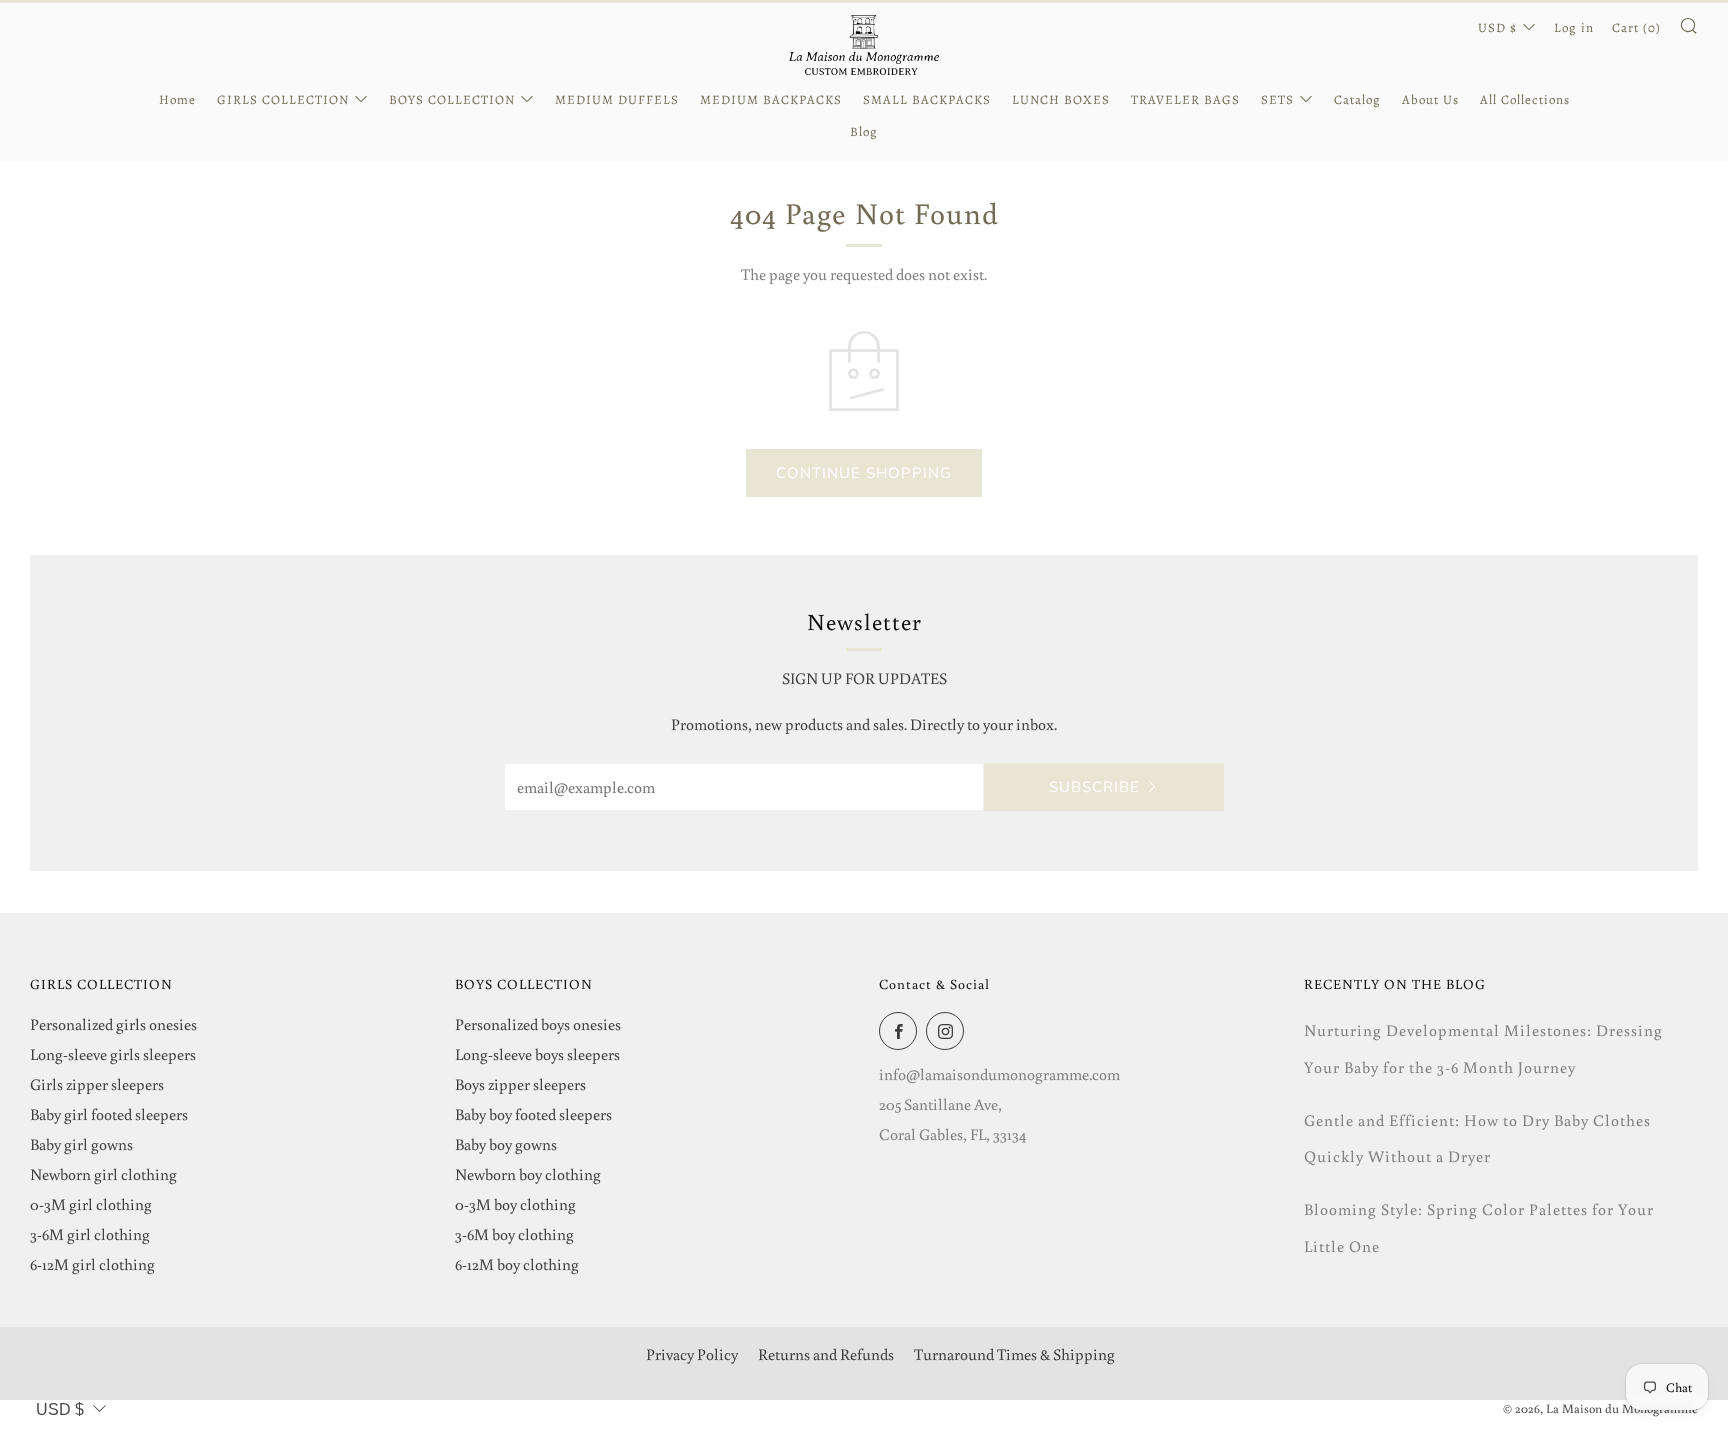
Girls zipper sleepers (97, 1084)
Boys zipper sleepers (520, 1084)
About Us (1430, 99)
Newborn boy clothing (528, 1174)
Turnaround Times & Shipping (1014, 1354)
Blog (864, 131)
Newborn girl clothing (103, 1174)
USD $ (1497, 27)
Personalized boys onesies (538, 1024)
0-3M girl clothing (91, 1204)
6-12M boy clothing (517, 1264)
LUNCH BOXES (1061, 99)
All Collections (1525, 99)
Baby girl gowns (81, 1144)
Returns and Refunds (826, 1354)
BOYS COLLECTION (452, 99)
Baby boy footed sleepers (533, 1114)
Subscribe (1094, 787)
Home (177, 99)
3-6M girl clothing (90, 1234)
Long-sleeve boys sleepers (537, 1054)
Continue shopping (864, 473)
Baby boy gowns (506, 1144)
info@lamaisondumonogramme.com (999, 1074)
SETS (1277, 99)
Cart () (1636, 27)
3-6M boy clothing (514, 1234)
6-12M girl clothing (92, 1264)
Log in (1574, 27)
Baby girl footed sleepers (109, 1114)
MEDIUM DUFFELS (617, 99)
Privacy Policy (692, 1354)
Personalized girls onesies (113, 1024)
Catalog (1357, 99)
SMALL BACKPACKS (927, 99)
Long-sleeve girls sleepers (113, 1054)
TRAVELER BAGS (1185, 99)
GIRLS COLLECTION (283, 99)
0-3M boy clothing (515, 1204)
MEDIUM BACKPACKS (771, 99)
